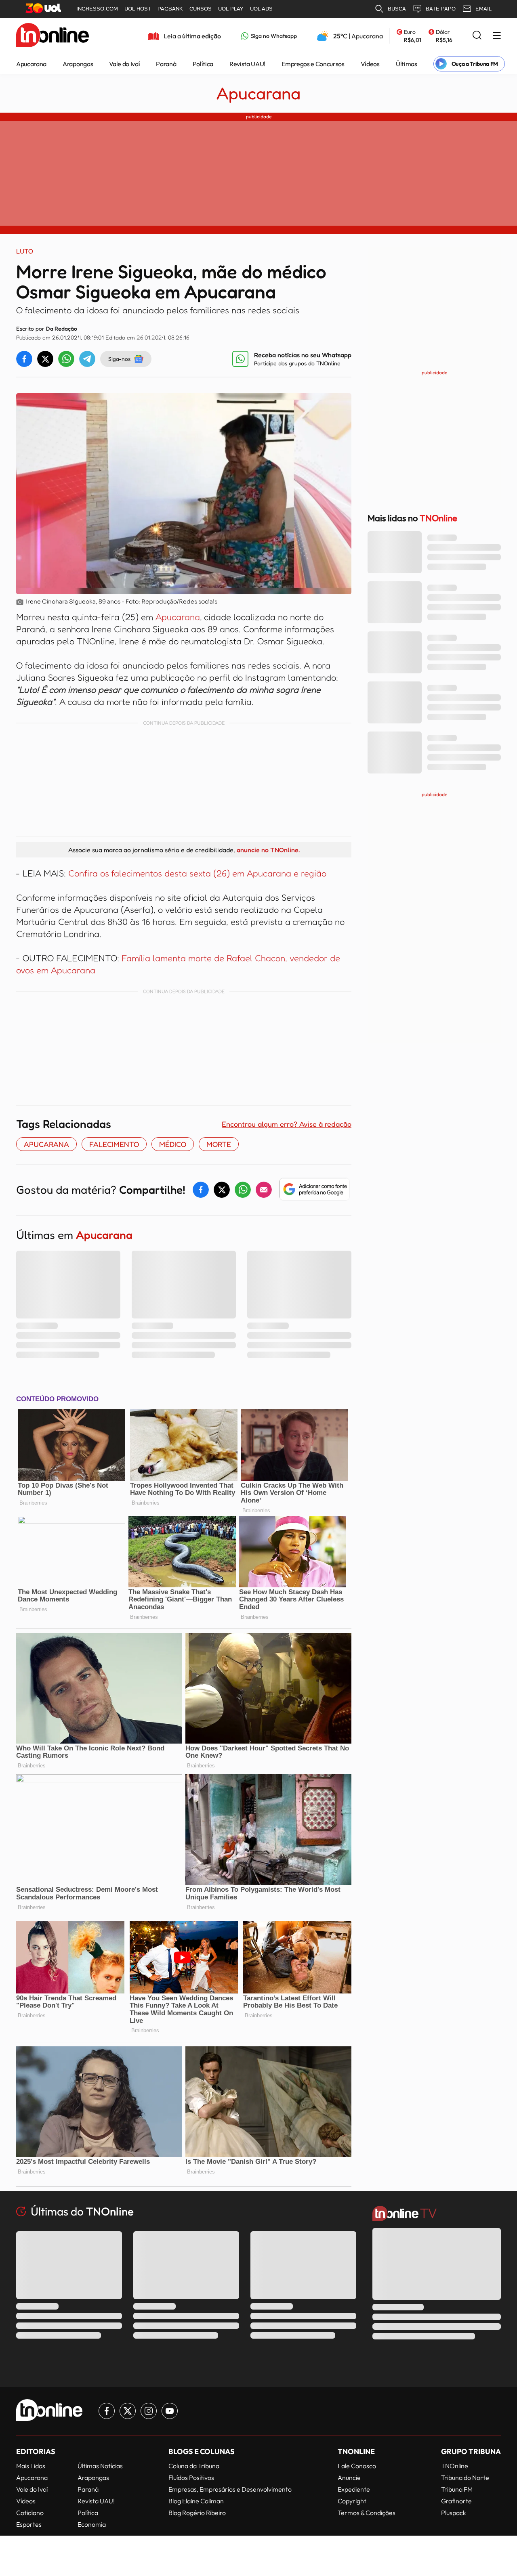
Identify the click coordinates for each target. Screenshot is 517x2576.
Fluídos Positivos (191, 2477)
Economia (92, 2524)
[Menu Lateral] (497, 36)
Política (203, 64)
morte (219, 1144)
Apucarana (31, 64)
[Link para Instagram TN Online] (149, 2411)
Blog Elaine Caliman (196, 2501)
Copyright (352, 2501)
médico (173, 1144)
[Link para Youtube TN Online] (170, 2411)
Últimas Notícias (100, 2466)
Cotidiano (30, 2513)
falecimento (114, 1144)
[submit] (477, 36)
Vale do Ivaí (124, 64)
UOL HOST (138, 9)
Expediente (354, 2489)
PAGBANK (170, 9)
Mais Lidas (31, 2466)
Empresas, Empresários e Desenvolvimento (230, 2489)
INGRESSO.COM (97, 9)
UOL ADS (261, 9)
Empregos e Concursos (313, 64)
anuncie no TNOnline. (268, 850)
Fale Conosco (357, 2466)
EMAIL (483, 9)
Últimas (407, 64)
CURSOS (201, 9)
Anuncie (349, 2477)
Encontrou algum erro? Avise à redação (287, 1124)
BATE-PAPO (441, 9)
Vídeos (370, 64)
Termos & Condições (367, 2513)
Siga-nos (119, 359)
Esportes (29, 2524)
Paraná (166, 64)
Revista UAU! (247, 64)
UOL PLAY (231, 9)
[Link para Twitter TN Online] (128, 2411)
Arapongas (78, 64)
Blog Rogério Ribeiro (197, 2513)
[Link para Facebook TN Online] (107, 2411)
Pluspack (454, 2513)
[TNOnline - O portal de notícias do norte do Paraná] (53, 36)
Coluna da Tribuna (194, 2466)
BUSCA (397, 9)
